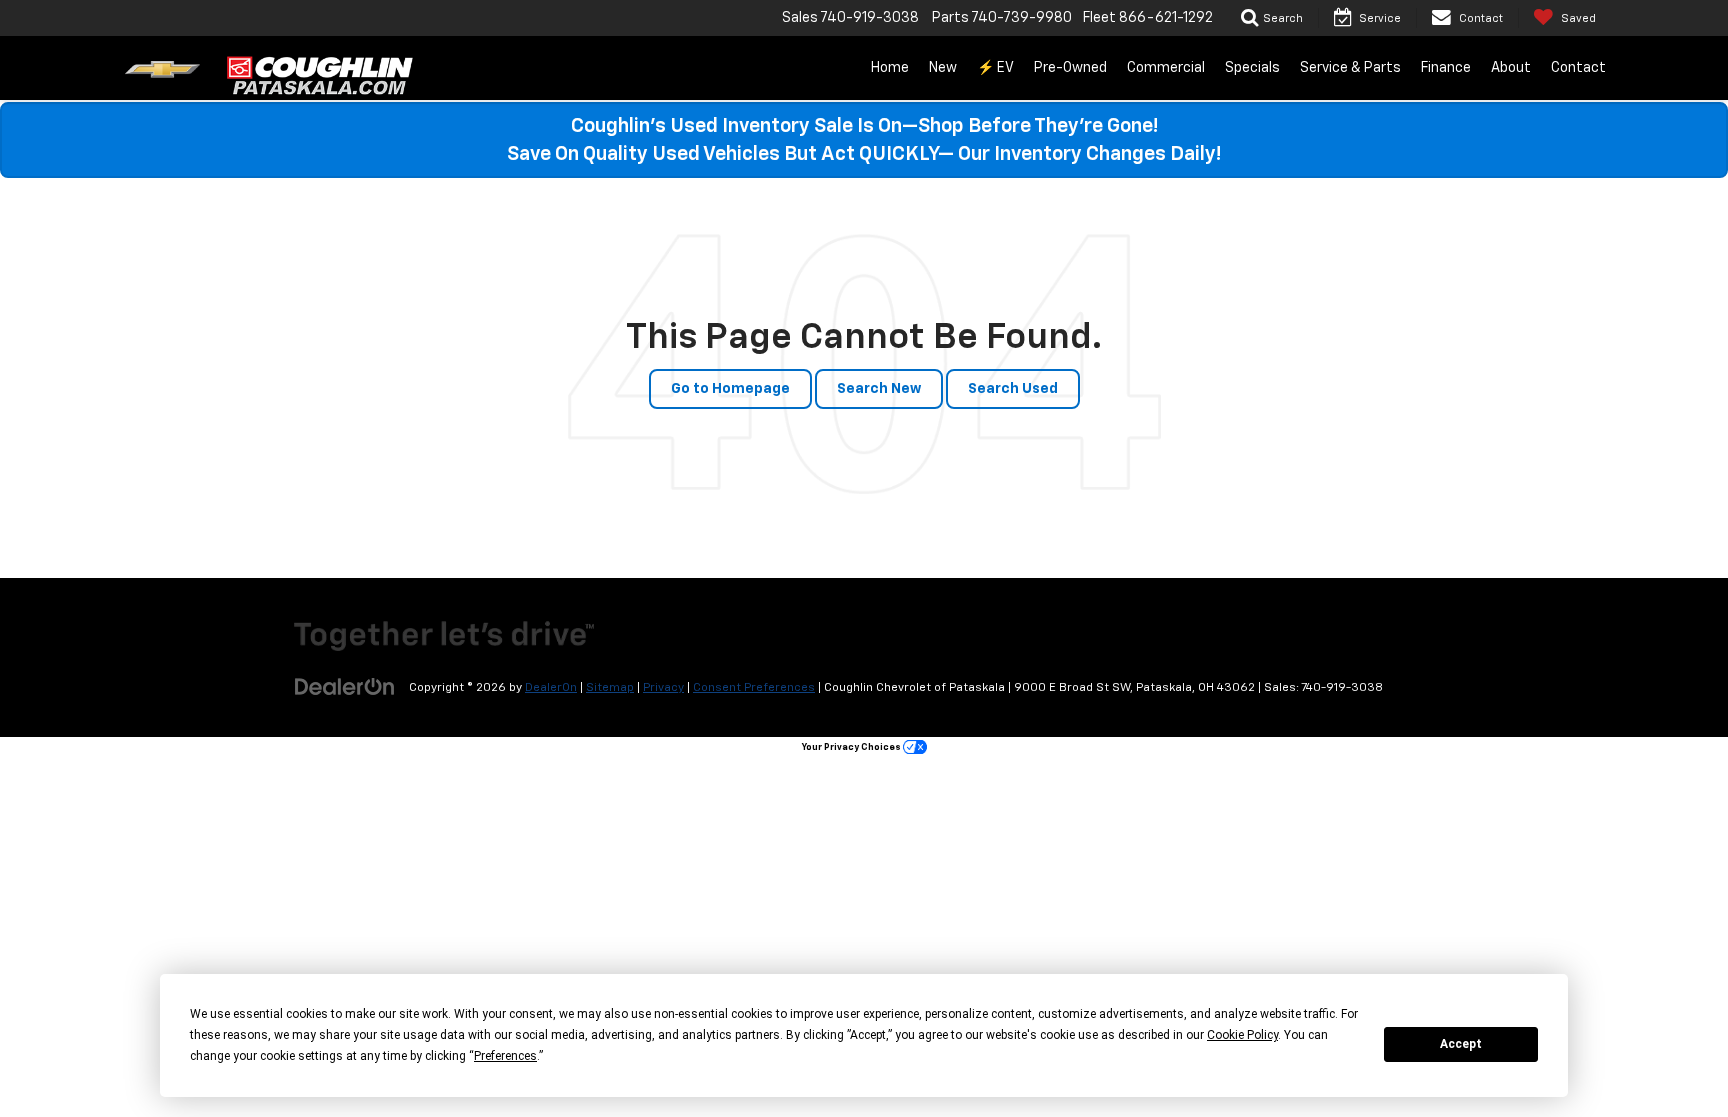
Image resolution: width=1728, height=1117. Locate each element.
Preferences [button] (505, 1056)
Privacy (663, 688)
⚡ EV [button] (995, 68)
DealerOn (551, 688)
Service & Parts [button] (1350, 68)
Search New (879, 389)
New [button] (943, 68)
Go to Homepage (730, 389)
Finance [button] (1446, 68)
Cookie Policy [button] (1242, 1035)
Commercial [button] (1166, 68)
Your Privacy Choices (852, 747)
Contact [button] (1578, 68)
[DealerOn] (345, 687)
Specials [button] (1252, 68)
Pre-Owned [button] (1070, 68)
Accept (1461, 1044)
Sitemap (610, 688)
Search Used (1013, 389)
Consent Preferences (754, 688)
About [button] (1511, 68)
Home (890, 68)
